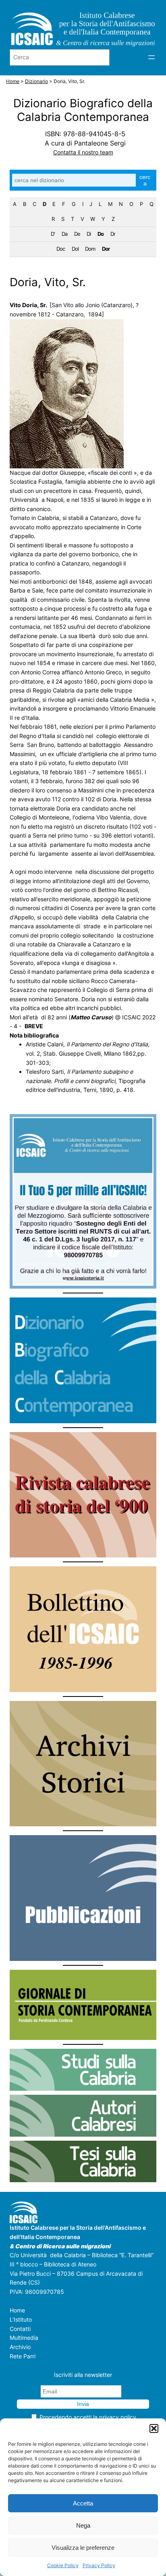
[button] (154, 2428)
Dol (75, 249)
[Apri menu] (151, 57)
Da (64, 234)
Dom (90, 249)
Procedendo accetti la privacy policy (88, 2417)
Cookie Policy (63, 2565)
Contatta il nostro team (83, 152)
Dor (106, 249)
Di (89, 234)
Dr (113, 234)
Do (101, 234)
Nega (83, 2525)
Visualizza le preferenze (83, 2548)
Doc (61, 249)
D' (53, 234)
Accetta (83, 2503)
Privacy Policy (99, 2565)
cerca (145, 180)
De (77, 234)
